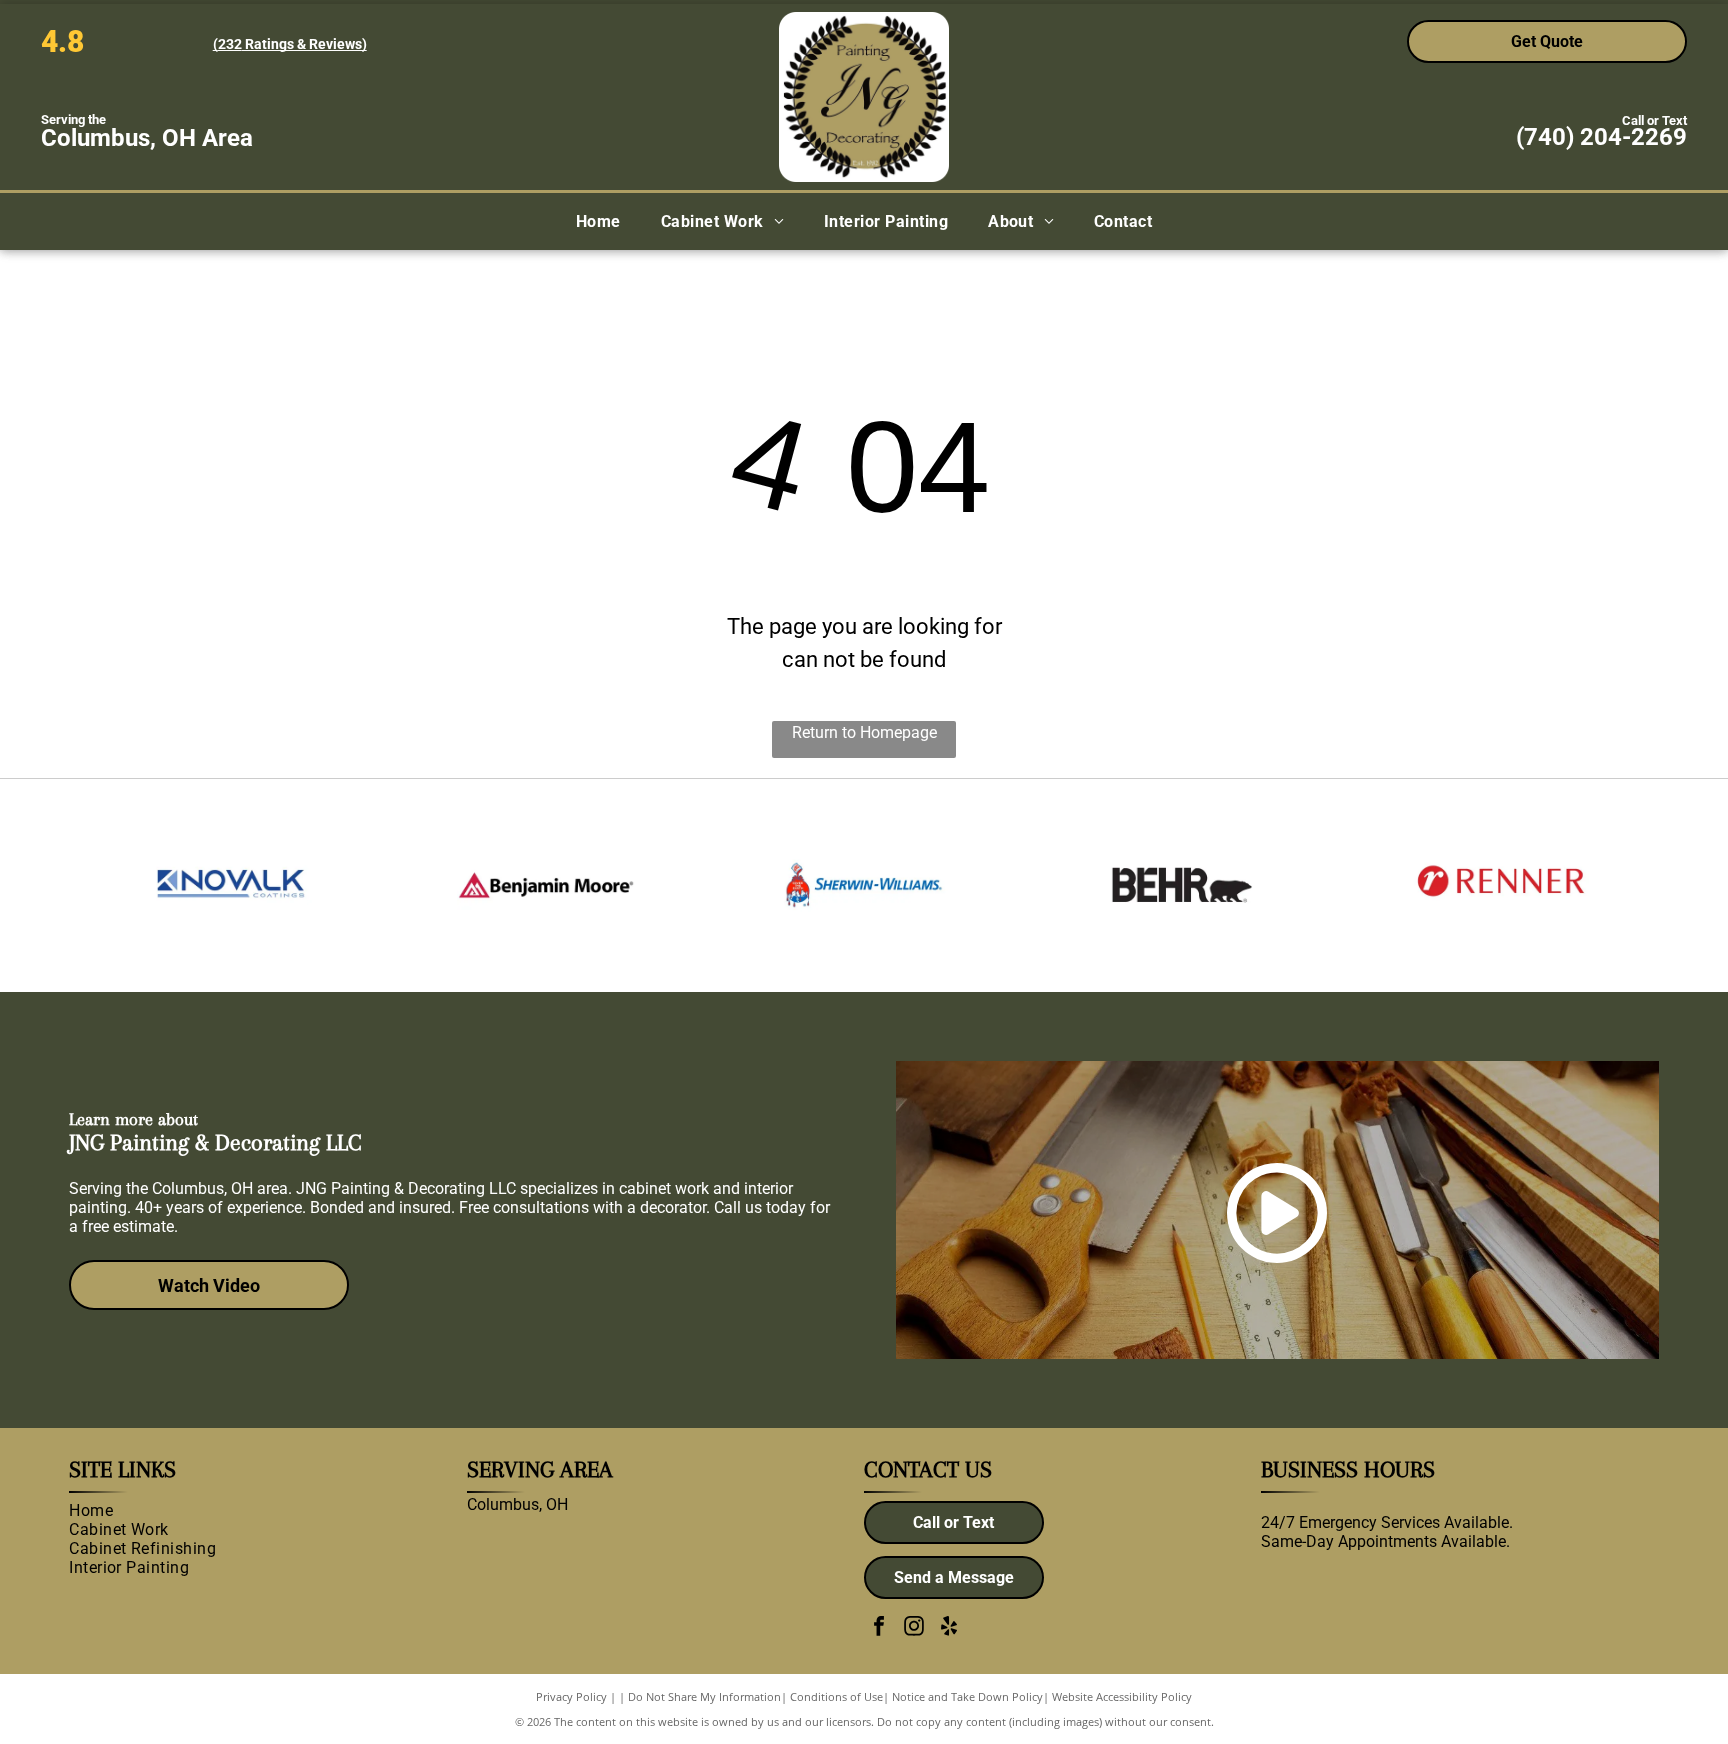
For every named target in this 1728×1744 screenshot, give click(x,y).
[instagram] (914, 1628)
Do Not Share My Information (704, 1696)
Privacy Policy (571, 1696)
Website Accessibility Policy (1122, 1696)
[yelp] (949, 1628)
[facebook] (879, 1628)
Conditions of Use (836, 1696)
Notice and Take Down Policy (967, 1696)
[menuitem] (598, 221)
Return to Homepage (864, 732)
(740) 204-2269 (1601, 137)
